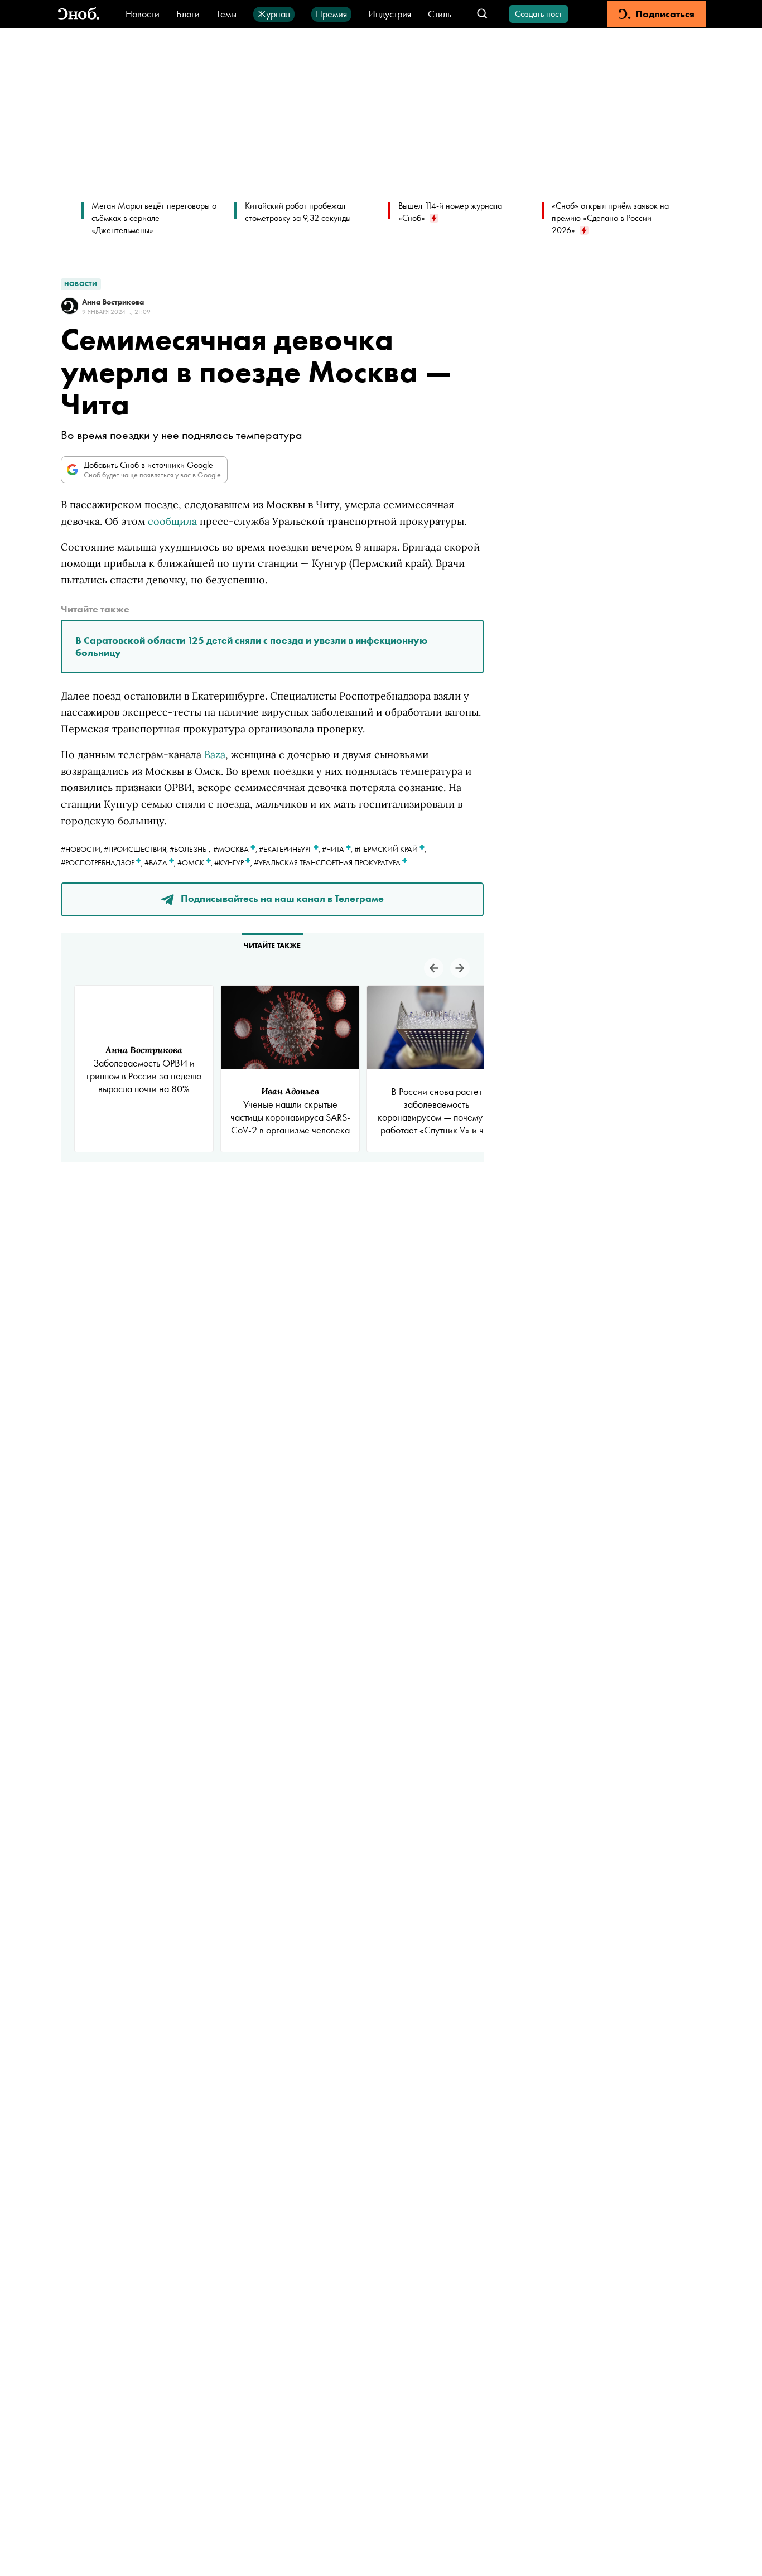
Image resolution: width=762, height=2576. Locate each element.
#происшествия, (137, 849)
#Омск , (196, 862)
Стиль (440, 14)
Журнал (274, 14)
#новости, (82, 849)
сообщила (172, 521)
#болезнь (188, 849)
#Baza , (161, 862)
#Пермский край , (390, 849)
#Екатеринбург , (290, 849)
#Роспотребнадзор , (103, 862)
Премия (331, 14)
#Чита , (338, 849)
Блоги (188, 14)
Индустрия (390, 14)
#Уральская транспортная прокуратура (328, 862)
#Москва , (236, 849)
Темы (226, 14)
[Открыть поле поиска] (482, 14)
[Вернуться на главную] (79, 14)
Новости (143, 14)
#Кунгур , (234, 862)
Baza (215, 754)
